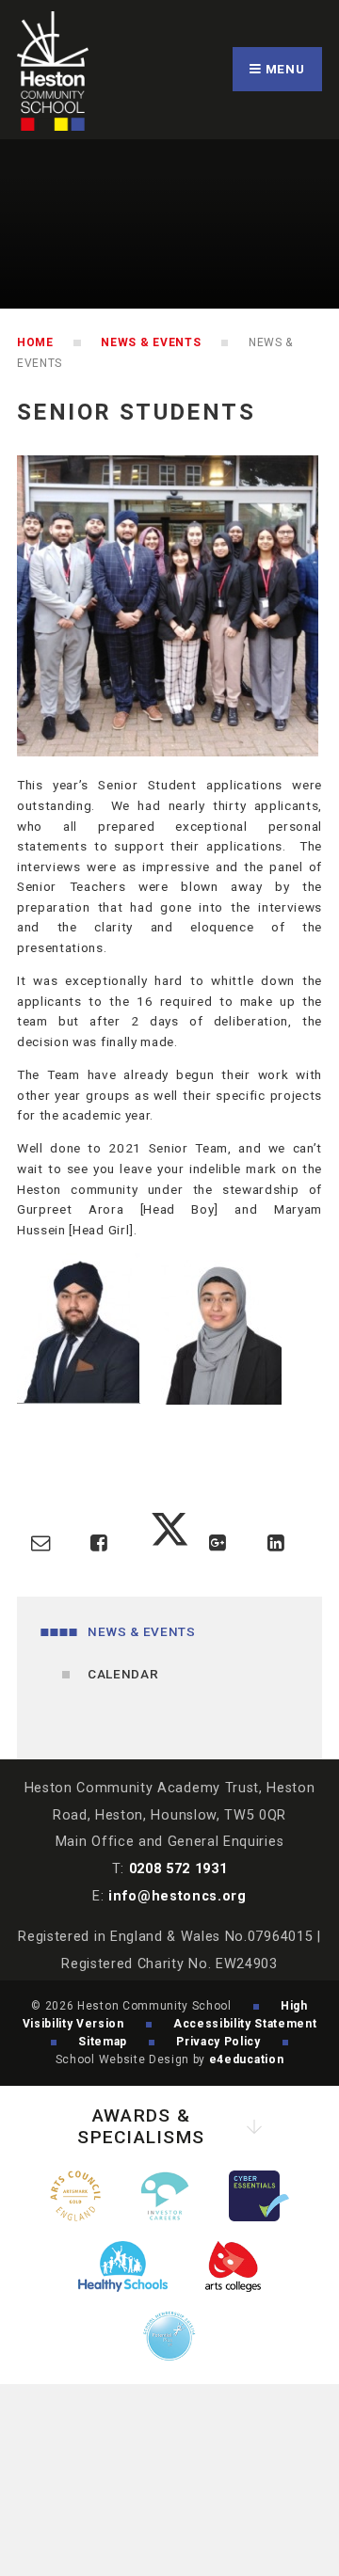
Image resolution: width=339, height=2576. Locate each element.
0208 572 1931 (178, 1869)
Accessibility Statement (245, 2024)
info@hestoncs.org (178, 1896)
